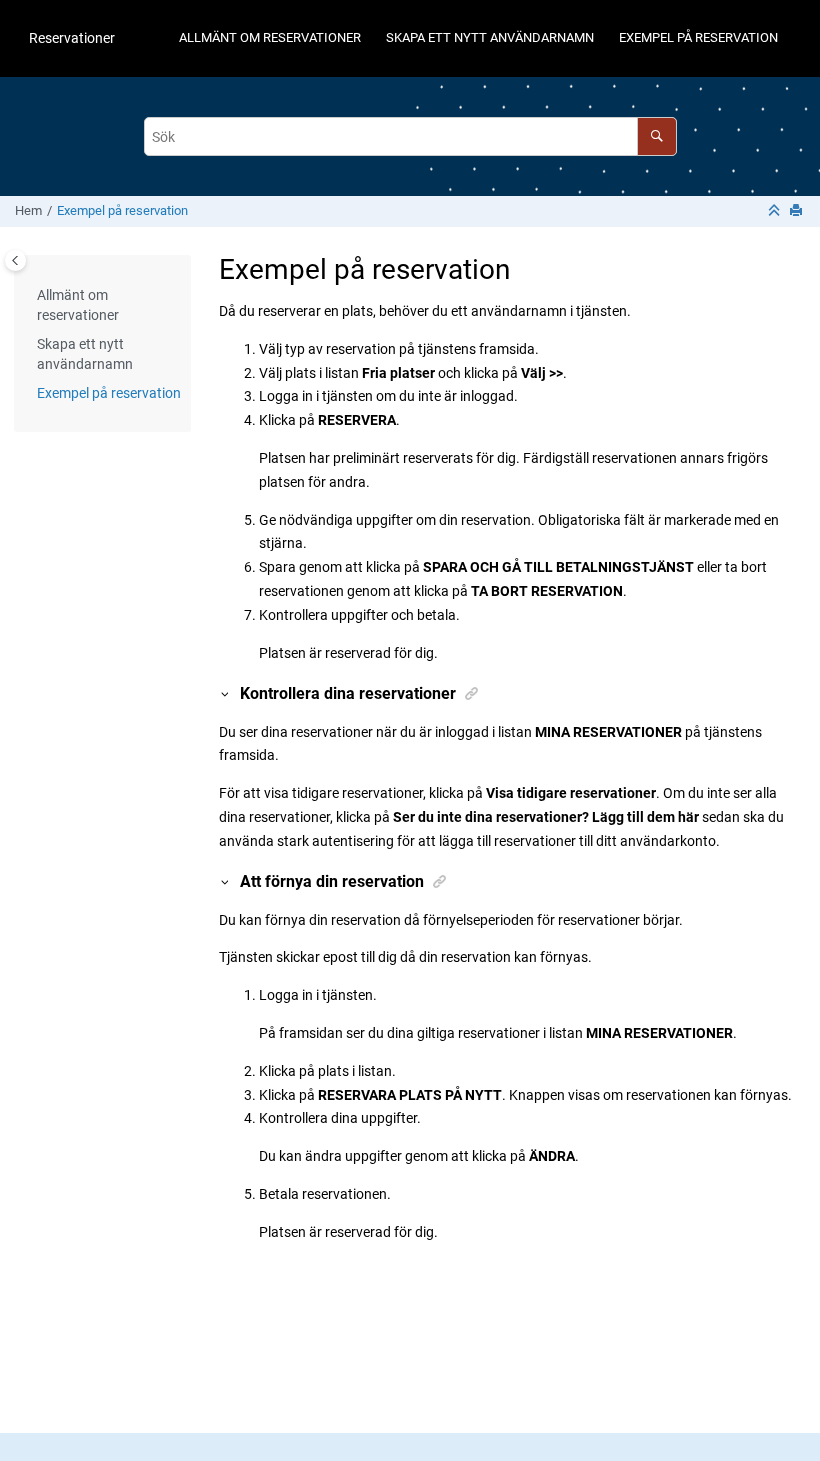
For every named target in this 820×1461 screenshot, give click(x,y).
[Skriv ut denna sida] (798, 211)
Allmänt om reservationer (270, 37)
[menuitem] (269, 38)
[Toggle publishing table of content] (15, 260)
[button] (29, 296)
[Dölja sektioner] (776, 211)
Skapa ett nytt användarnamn (490, 37)
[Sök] (656, 136)
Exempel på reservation (698, 37)
